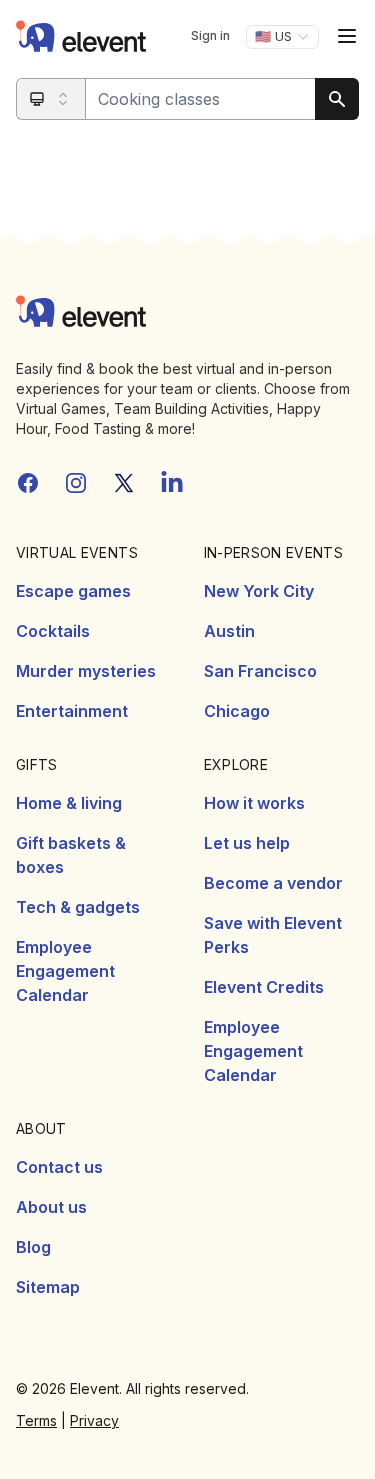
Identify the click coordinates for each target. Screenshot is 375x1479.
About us (51, 1207)
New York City (259, 591)
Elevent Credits (264, 987)
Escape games (73, 591)
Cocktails (53, 631)
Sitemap (48, 1287)
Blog (33, 1247)
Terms (36, 1420)
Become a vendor (273, 883)
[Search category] (51, 99)
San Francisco (260, 671)
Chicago (237, 711)
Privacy (94, 1420)
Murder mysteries (86, 671)
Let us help (247, 843)
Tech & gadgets (78, 907)
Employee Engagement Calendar (65, 971)
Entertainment (72, 711)
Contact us (59, 1167)
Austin (229, 631)
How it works (254, 803)
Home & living (69, 803)
